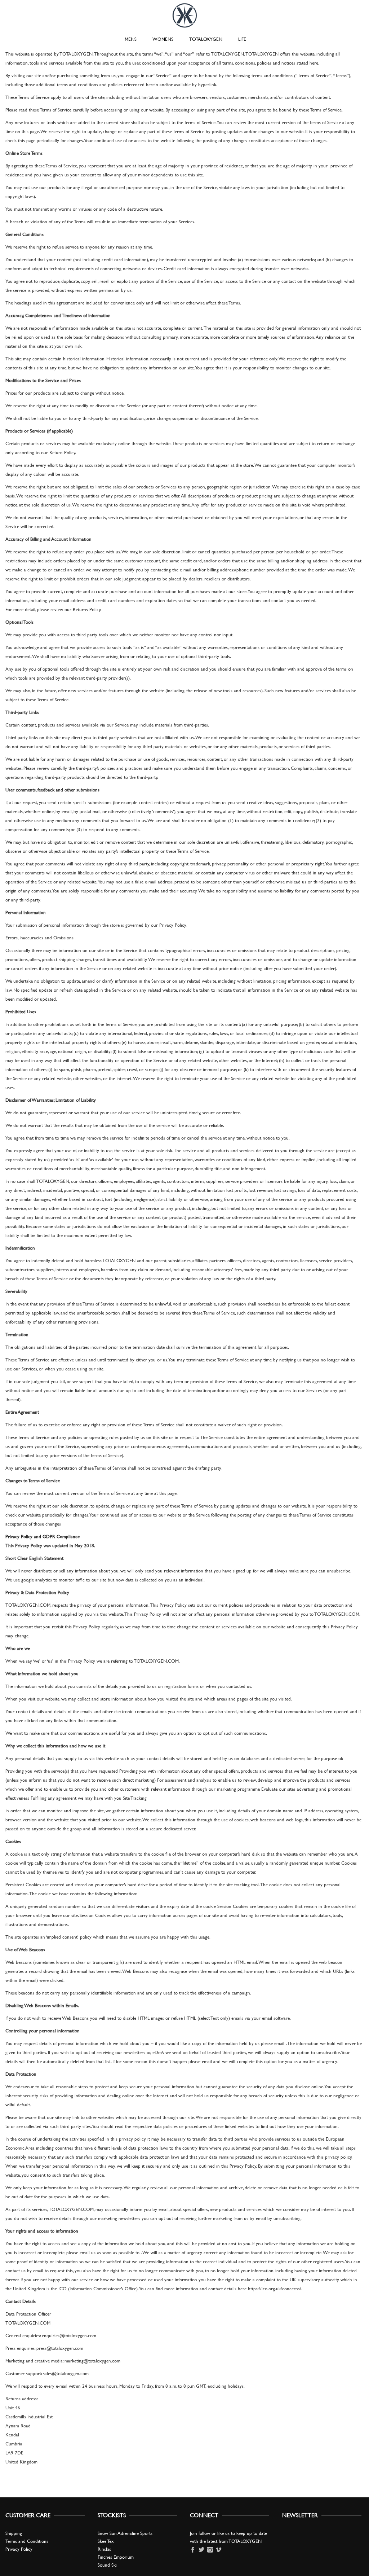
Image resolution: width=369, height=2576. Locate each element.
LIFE (242, 39)
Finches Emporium (116, 2557)
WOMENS (163, 39)
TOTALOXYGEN (206, 39)
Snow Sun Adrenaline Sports (125, 2533)
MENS (131, 39)
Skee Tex (106, 2541)
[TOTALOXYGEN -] (185, 14)
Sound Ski (107, 2565)
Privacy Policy (19, 2549)
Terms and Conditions (27, 2541)
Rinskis (104, 2549)
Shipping (14, 2533)
